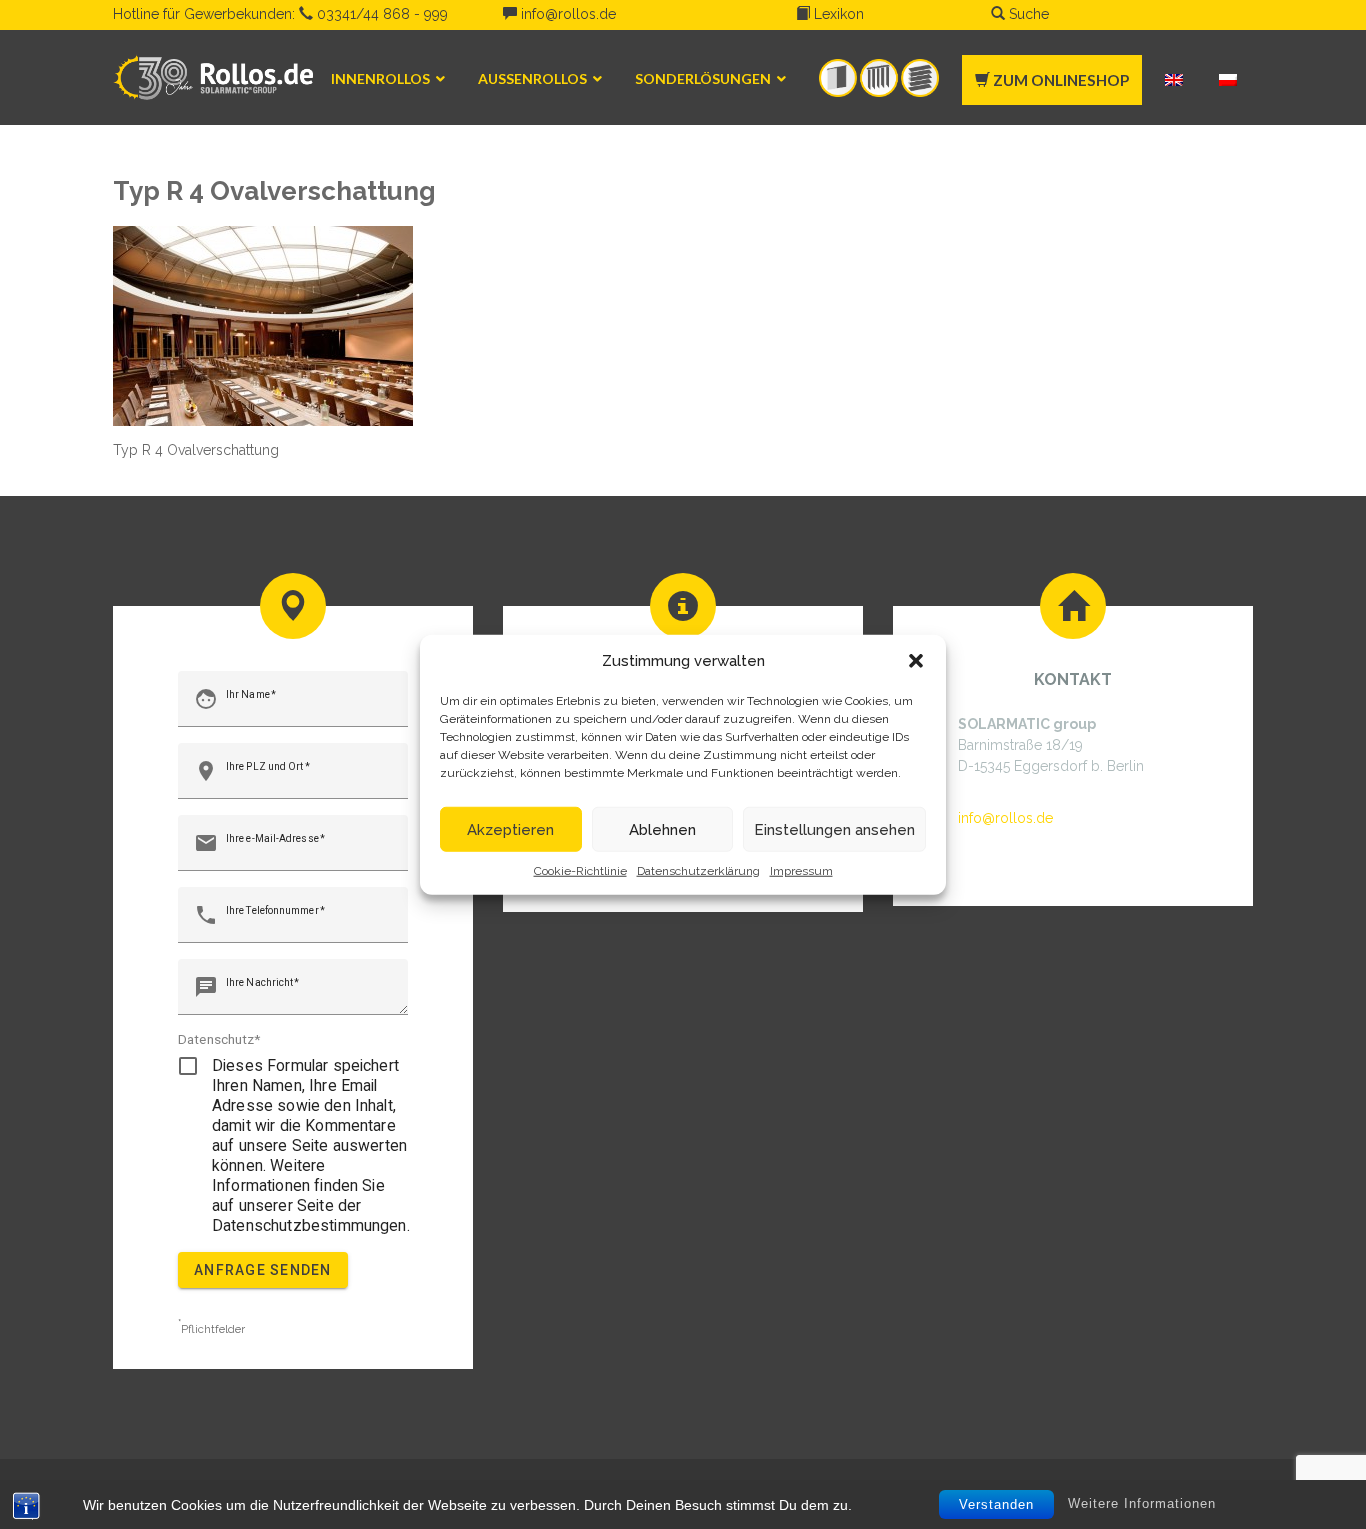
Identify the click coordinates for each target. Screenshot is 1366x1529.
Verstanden (996, 1504)
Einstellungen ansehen (834, 829)
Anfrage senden (263, 1270)
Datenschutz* (219, 1039)
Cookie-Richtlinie (580, 871)
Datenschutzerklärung (698, 871)
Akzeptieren (510, 829)
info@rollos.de (566, 14)
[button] (916, 661)
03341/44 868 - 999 (380, 14)
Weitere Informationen (1142, 1503)
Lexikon (837, 14)
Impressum (801, 871)
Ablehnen (662, 829)
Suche (1027, 14)
